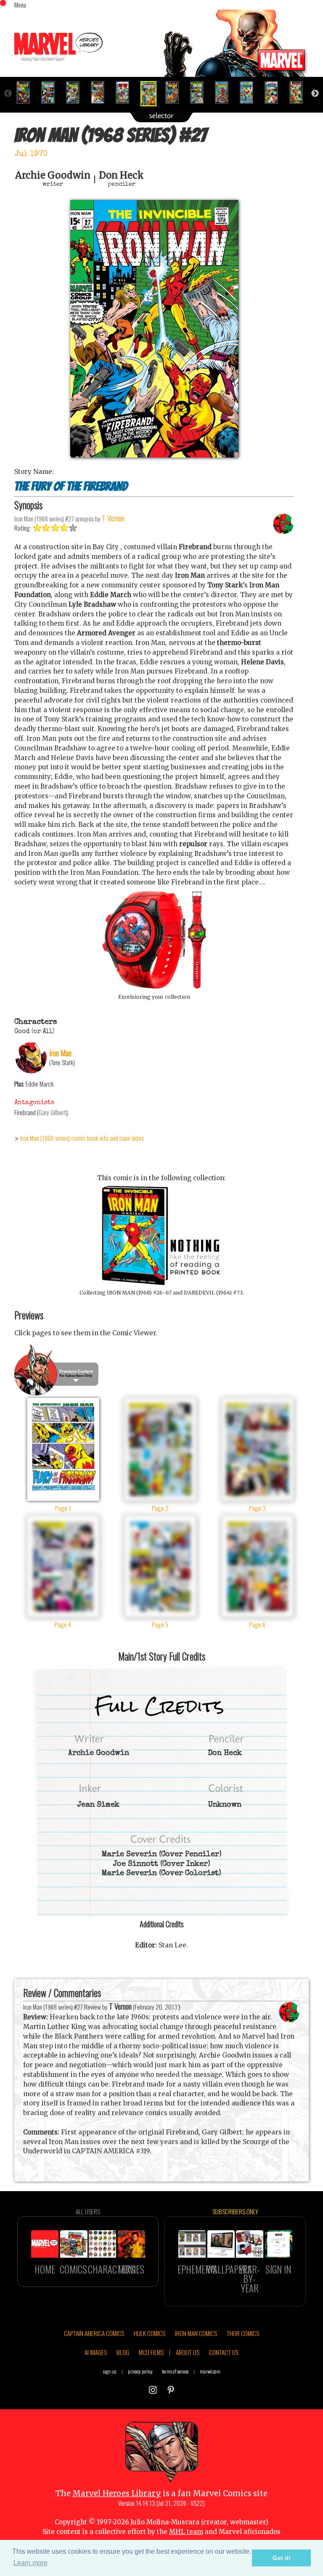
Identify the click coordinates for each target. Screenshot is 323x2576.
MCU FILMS (151, 2352)
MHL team (186, 2532)
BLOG (123, 2352)
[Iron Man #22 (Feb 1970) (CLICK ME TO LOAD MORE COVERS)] (27, 92)
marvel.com (210, 2371)
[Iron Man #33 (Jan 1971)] (300, 92)
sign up (110, 2371)
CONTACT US (224, 2352)
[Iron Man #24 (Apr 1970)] (76, 92)
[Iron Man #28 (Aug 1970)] (176, 92)
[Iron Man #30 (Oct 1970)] (225, 92)
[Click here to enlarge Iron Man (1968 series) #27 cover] (154, 455)
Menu (20, 5)
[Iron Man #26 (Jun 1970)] (126, 92)
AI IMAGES (96, 2352)
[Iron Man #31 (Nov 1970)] (250, 92)
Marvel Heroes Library (117, 2493)
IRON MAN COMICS (196, 2333)
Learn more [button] (30, 2563)
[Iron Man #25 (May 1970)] (101, 92)
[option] (27, 92)
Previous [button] (8, 94)
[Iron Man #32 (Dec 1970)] (275, 92)
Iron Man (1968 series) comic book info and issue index (82, 1138)
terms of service (175, 2371)
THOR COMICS (243, 2333)
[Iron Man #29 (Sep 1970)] (200, 92)
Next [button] (315, 94)
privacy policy (140, 2371)
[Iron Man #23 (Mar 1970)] (52, 92)
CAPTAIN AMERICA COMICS (94, 2333)
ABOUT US (188, 2352)
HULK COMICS (150, 2333)
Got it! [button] (282, 2558)
